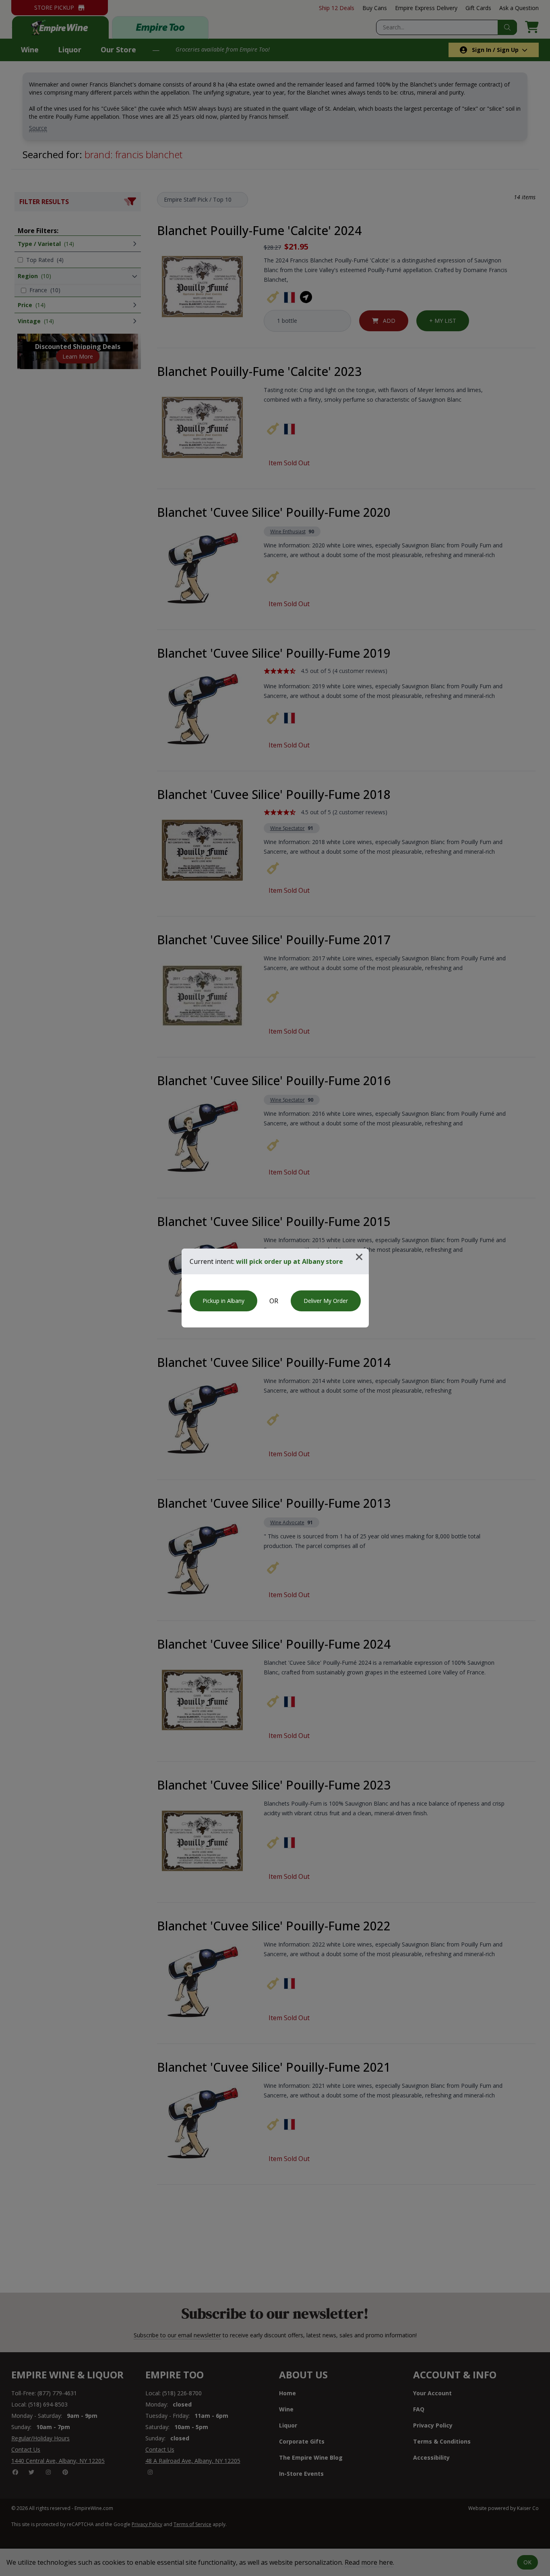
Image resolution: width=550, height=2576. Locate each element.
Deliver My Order (326, 1301)
